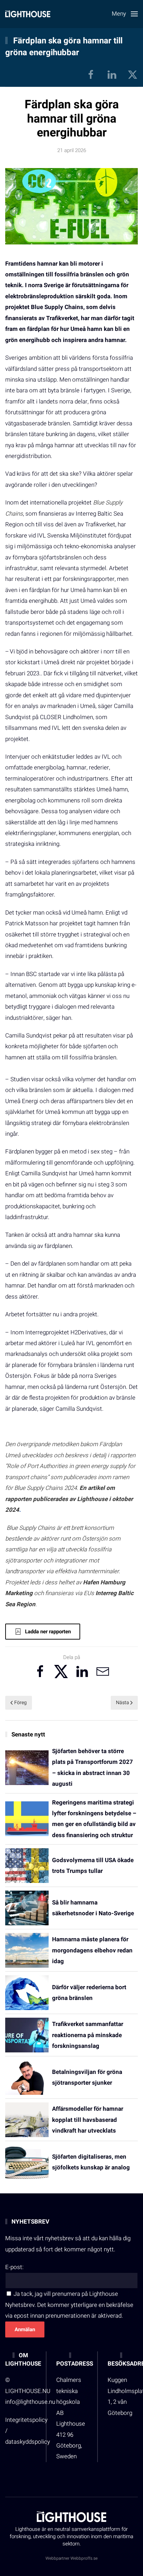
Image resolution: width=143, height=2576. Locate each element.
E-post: (14, 2267)
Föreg (20, 1703)
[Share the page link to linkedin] (82, 1672)
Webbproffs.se (84, 2558)
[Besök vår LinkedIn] (112, 74)
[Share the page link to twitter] (61, 1672)
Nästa (123, 1703)
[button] (125, 14)
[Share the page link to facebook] (40, 1672)
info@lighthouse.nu (30, 2402)
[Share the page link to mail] (103, 1672)
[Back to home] (28, 14)
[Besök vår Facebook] (91, 74)
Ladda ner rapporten (48, 1632)
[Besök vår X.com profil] (133, 74)
